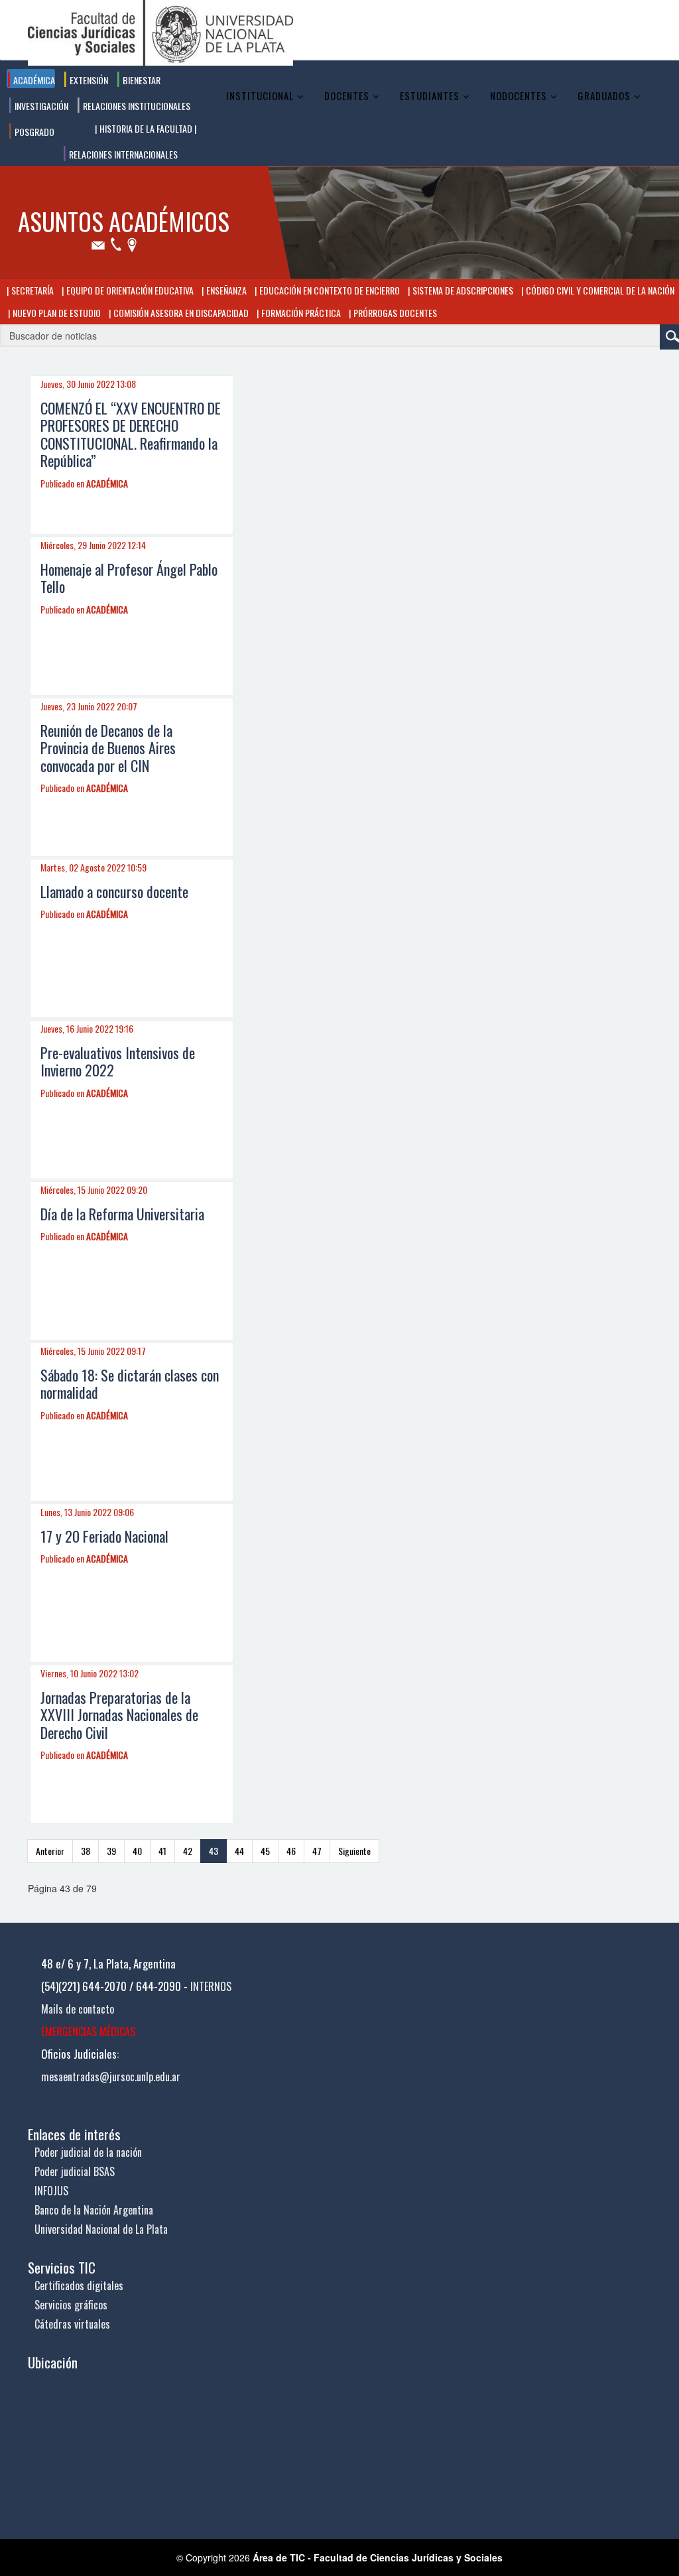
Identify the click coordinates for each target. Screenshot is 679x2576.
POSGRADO (33, 132)
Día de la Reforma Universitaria (122, 1214)
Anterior (50, 1851)
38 (86, 1851)
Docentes (347, 96)
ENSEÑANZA (225, 290)
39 (111, 1851)
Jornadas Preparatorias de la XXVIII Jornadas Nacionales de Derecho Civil (119, 1715)
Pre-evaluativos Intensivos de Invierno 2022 (118, 1061)
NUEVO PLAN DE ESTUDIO (56, 313)
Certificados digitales (79, 2286)
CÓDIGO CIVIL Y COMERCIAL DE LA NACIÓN (599, 290)
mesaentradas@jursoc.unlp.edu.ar (111, 2077)
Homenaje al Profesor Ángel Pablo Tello (129, 578)
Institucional (260, 96)
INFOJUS (51, 2191)
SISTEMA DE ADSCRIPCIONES (462, 290)
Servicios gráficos (71, 2305)
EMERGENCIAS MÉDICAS (88, 2031)
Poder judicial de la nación (88, 2152)
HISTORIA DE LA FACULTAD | (147, 128)
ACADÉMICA (107, 483)
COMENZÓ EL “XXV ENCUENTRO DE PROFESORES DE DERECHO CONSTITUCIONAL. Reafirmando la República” (131, 434)
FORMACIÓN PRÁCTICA (300, 313)
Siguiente (354, 1851)
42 (188, 1851)
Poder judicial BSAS (75, 2171)
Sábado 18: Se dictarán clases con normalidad (130, 1384)
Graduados (604, 96)
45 (265, 1851)
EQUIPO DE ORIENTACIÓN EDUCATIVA (129, 290)
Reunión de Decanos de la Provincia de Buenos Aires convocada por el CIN (108, 748)
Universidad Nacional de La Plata (101, 2229)
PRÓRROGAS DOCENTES (394, 313)
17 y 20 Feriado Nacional (104, 1536)
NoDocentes (519, 96)
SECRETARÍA (31, 290)
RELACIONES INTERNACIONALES (122, 154)
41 (162, 1851)
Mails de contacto (78, 2009)
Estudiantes (430, 96)
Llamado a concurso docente (114, 891)
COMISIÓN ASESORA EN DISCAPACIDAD (180, 313)
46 (291, 1851)
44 (239, 1851)
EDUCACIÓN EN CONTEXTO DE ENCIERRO (329, 290)
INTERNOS (211, 1986)
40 (137, 1851)
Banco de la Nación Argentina (94, 2210)
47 (317, 1851)
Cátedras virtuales (72, 2324)
